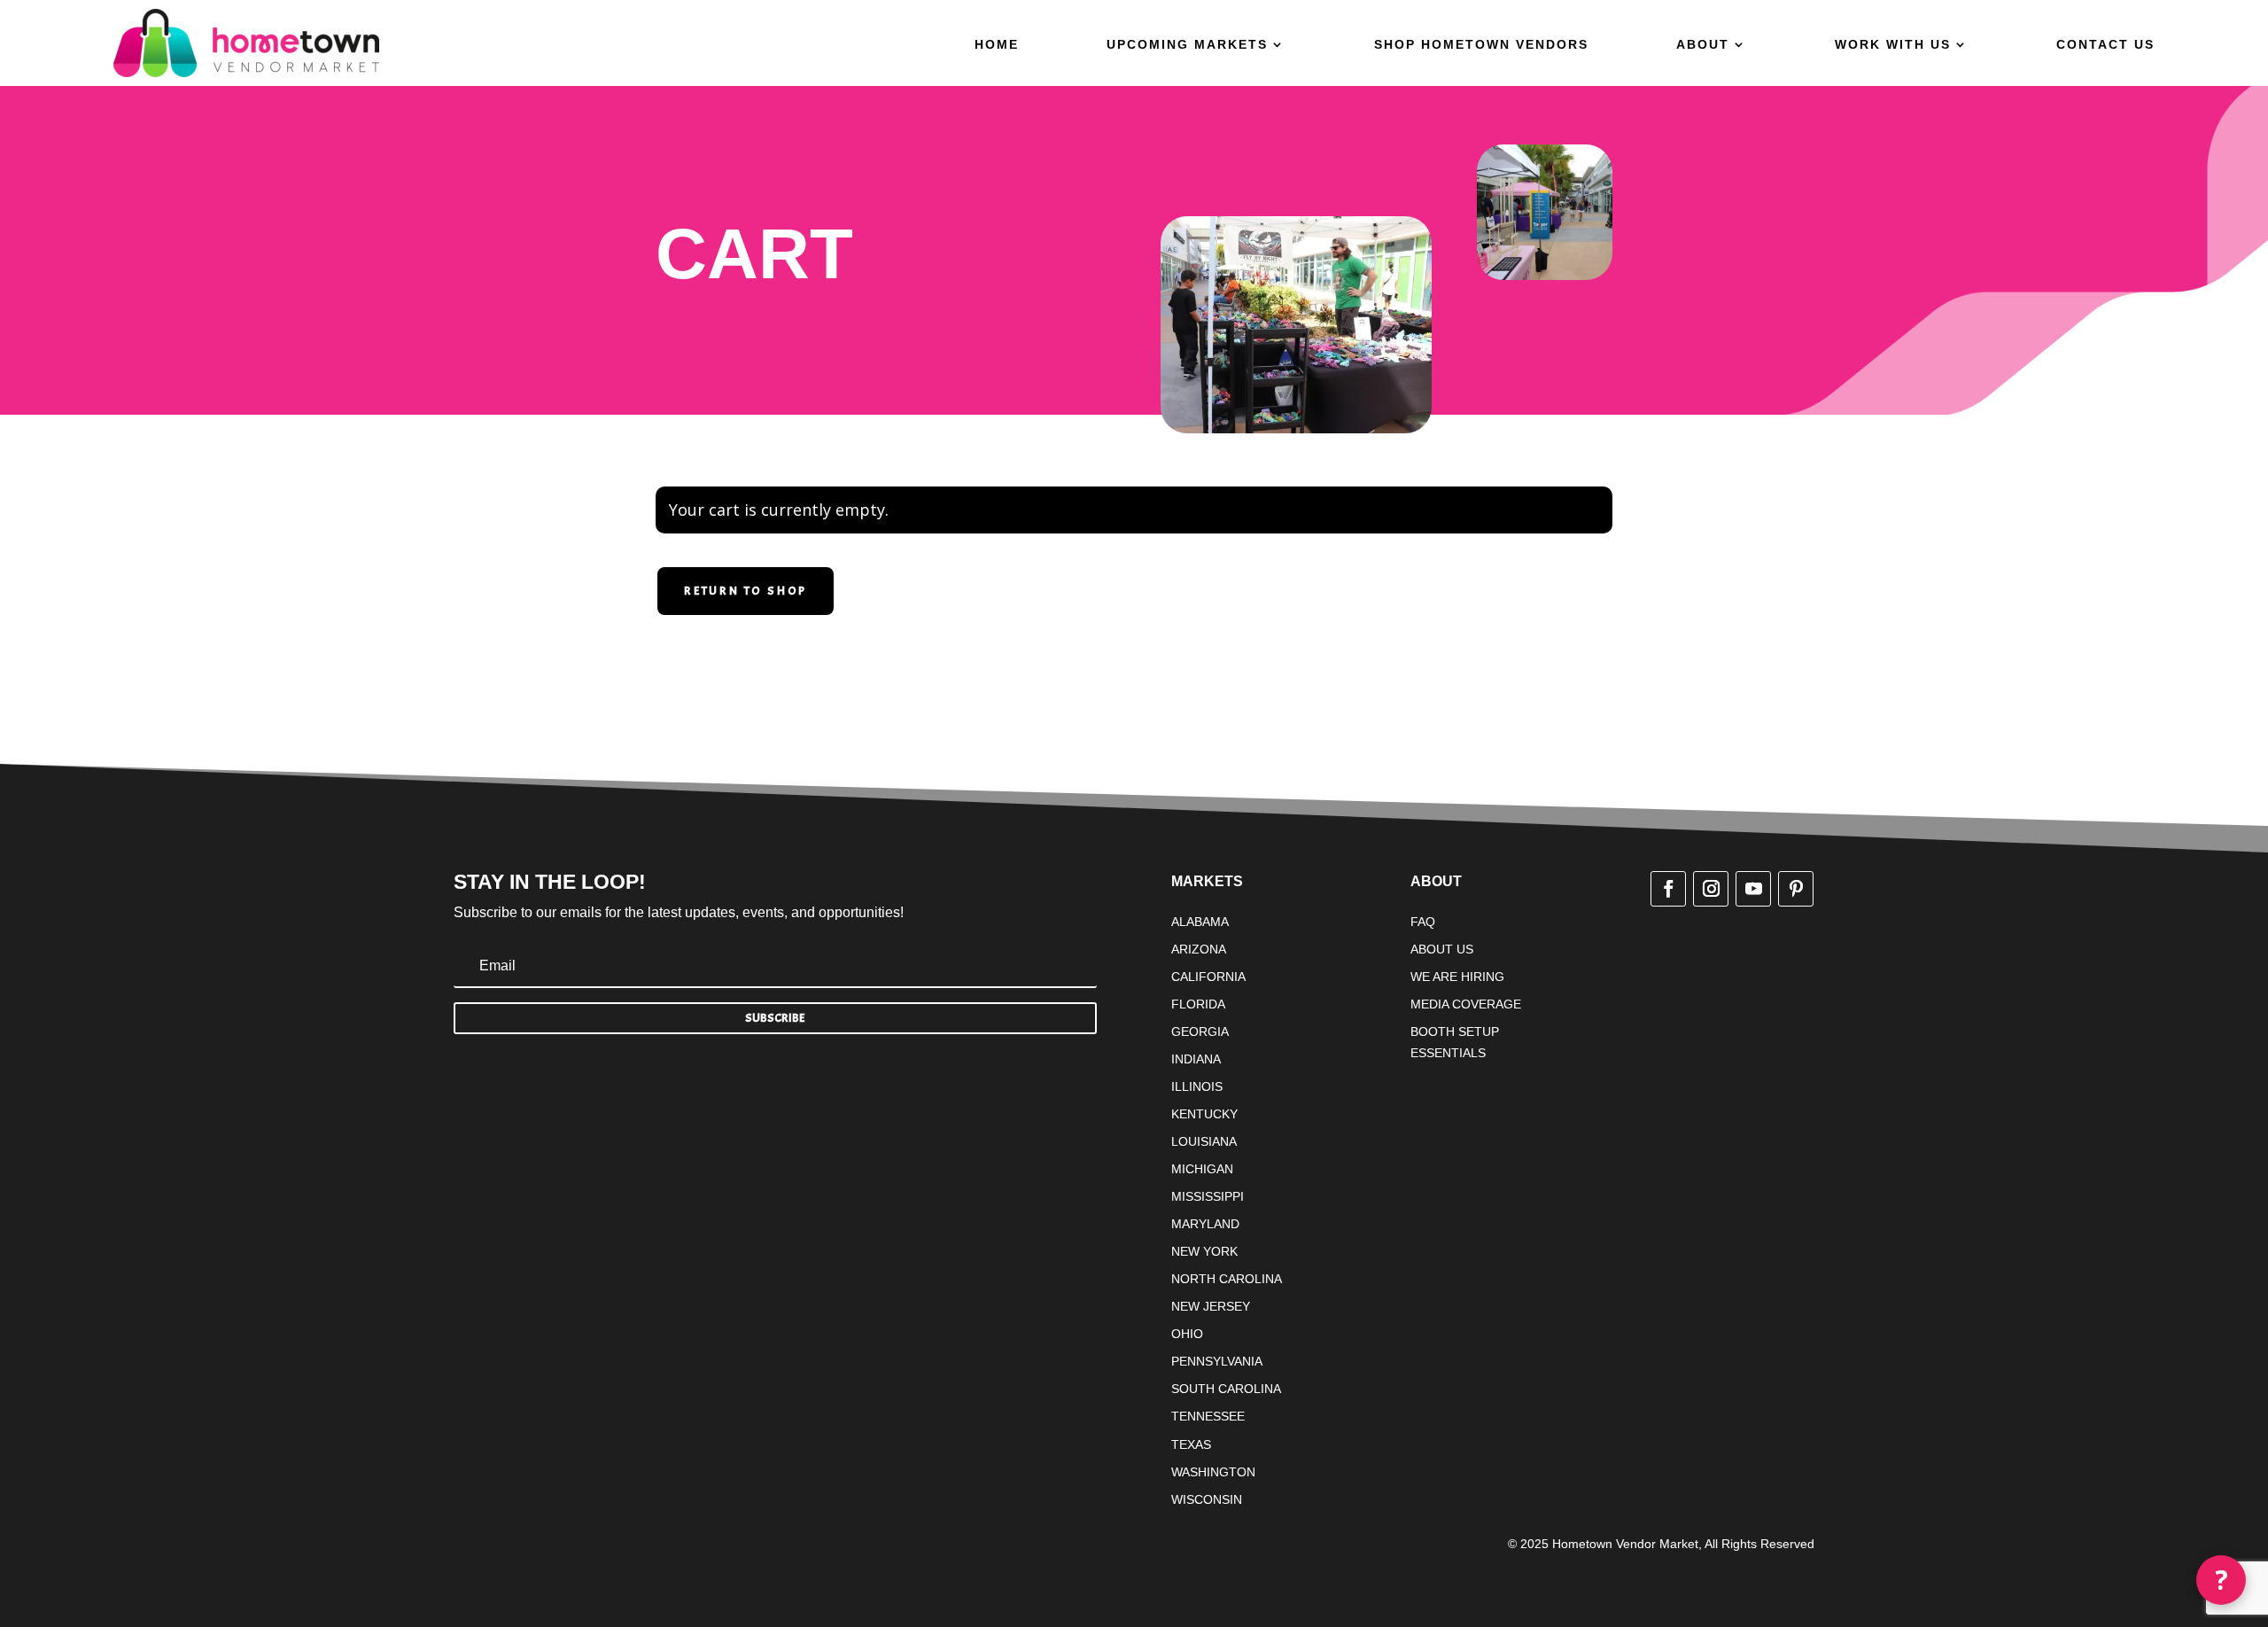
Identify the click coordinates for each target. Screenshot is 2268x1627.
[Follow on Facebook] (1668, 889)
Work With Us (1893, 45)
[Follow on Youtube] (1753, 889)
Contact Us (2105, 45)
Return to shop (746, 591)
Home (997, 45)
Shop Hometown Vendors (1481, 45)
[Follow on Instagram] (1711, 889)
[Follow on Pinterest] (1796, 889)
